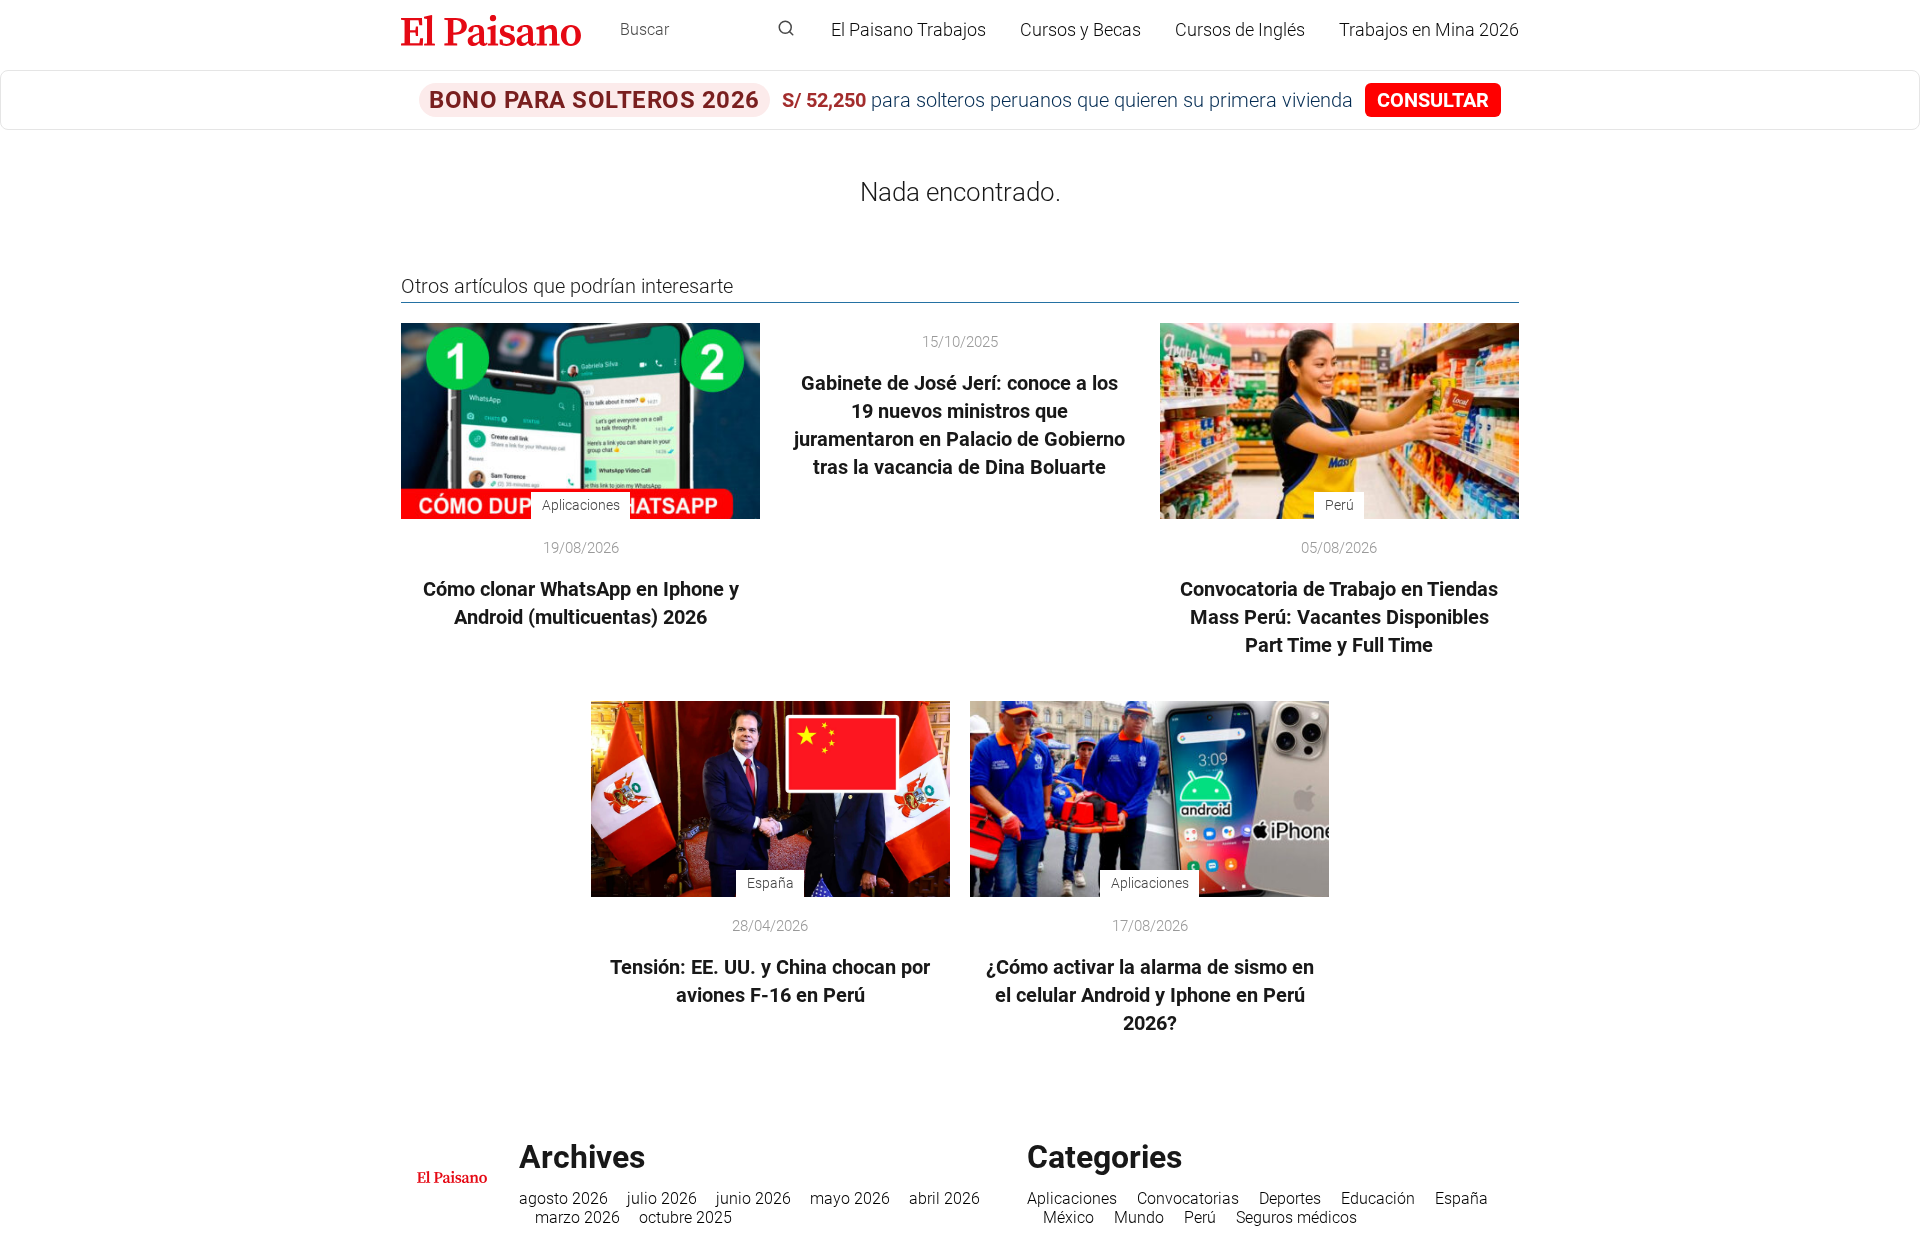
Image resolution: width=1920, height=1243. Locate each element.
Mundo (1139, 1217)
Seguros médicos (1296, 1217)
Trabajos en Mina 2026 (1429, 29)
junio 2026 (753, 1198)
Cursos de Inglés (1240, 29)
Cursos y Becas (1080, 29)
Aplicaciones (1072, 1198)
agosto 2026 (563, 1198)
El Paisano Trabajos (908, 29)
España (1461, 1198)
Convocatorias (1188, 1198)
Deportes (1290, 1198)
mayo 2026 (850, 1198)
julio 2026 (662, 1198)
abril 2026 (944, 1198)
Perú (1200, 1217)
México (1068, 1217)
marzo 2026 (577, 1217)
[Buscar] (786, 29)
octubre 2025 (685, 1217)
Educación (1378, 1198)
